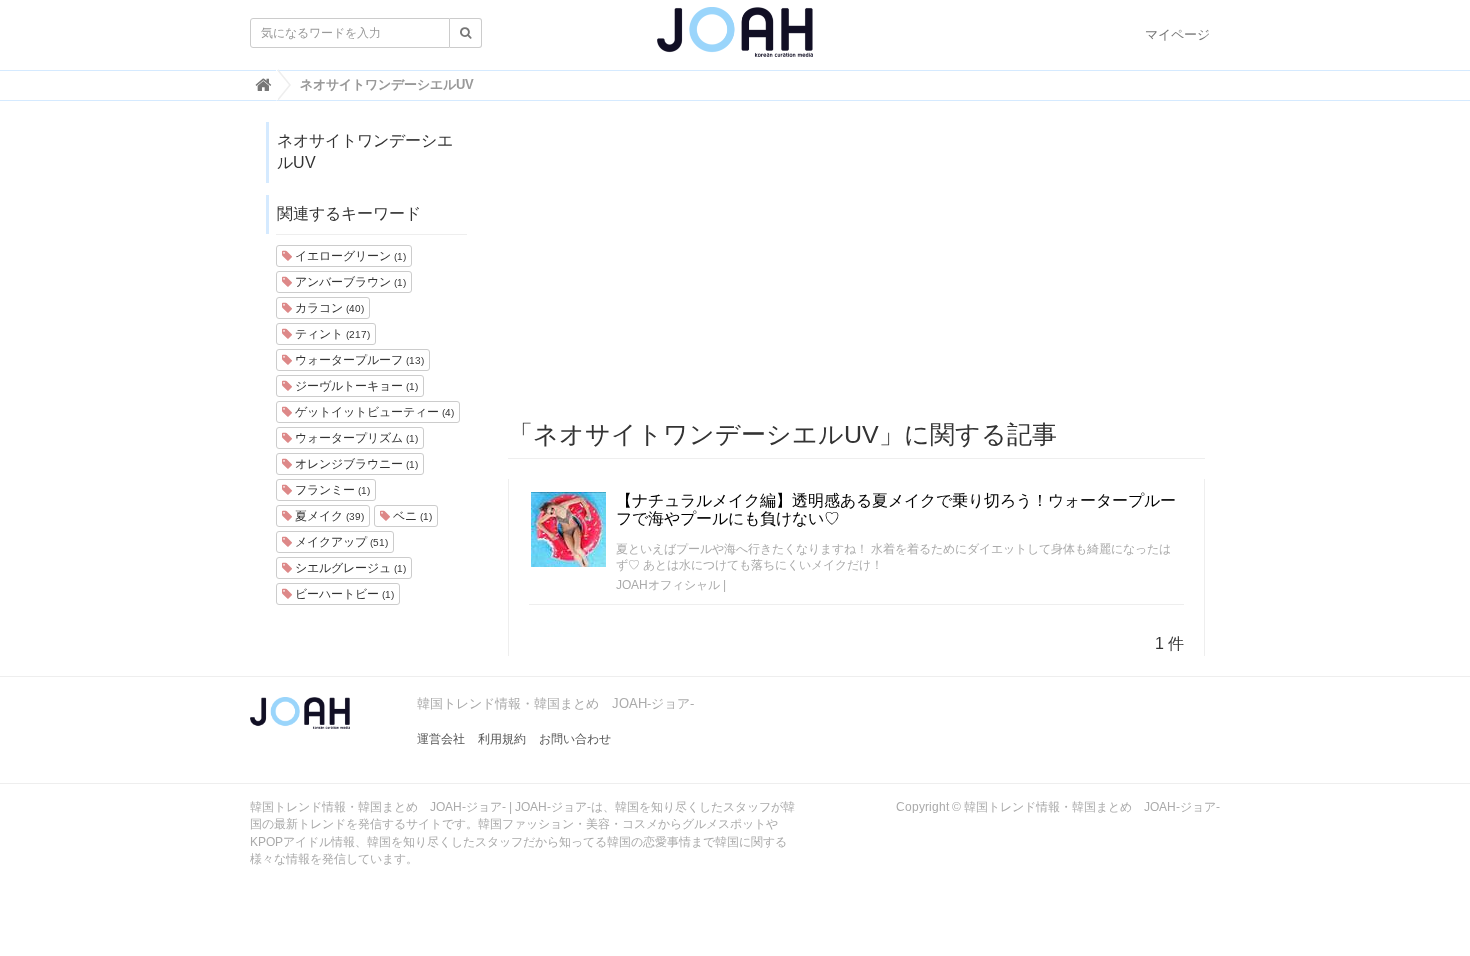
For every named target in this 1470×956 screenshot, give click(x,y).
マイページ (1177, 34)
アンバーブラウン (349, 282)
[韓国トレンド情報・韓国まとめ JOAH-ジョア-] (735, 40)
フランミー (331, 490)
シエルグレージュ (349, 568)
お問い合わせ (575, 739)
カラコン (328, 308)
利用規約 (502, 739)
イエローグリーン (349, 256)
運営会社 (441, 739)
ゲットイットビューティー (373, 412)
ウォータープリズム (355, 438)
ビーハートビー (343, 594)
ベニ (411, 516)
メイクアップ (340, 542)
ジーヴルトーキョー (355, 386)
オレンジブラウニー (355, 464)
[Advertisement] (857, 261)
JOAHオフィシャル (668, 585)
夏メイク (328, 516)
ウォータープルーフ (358, 360)
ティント (331, 334)
